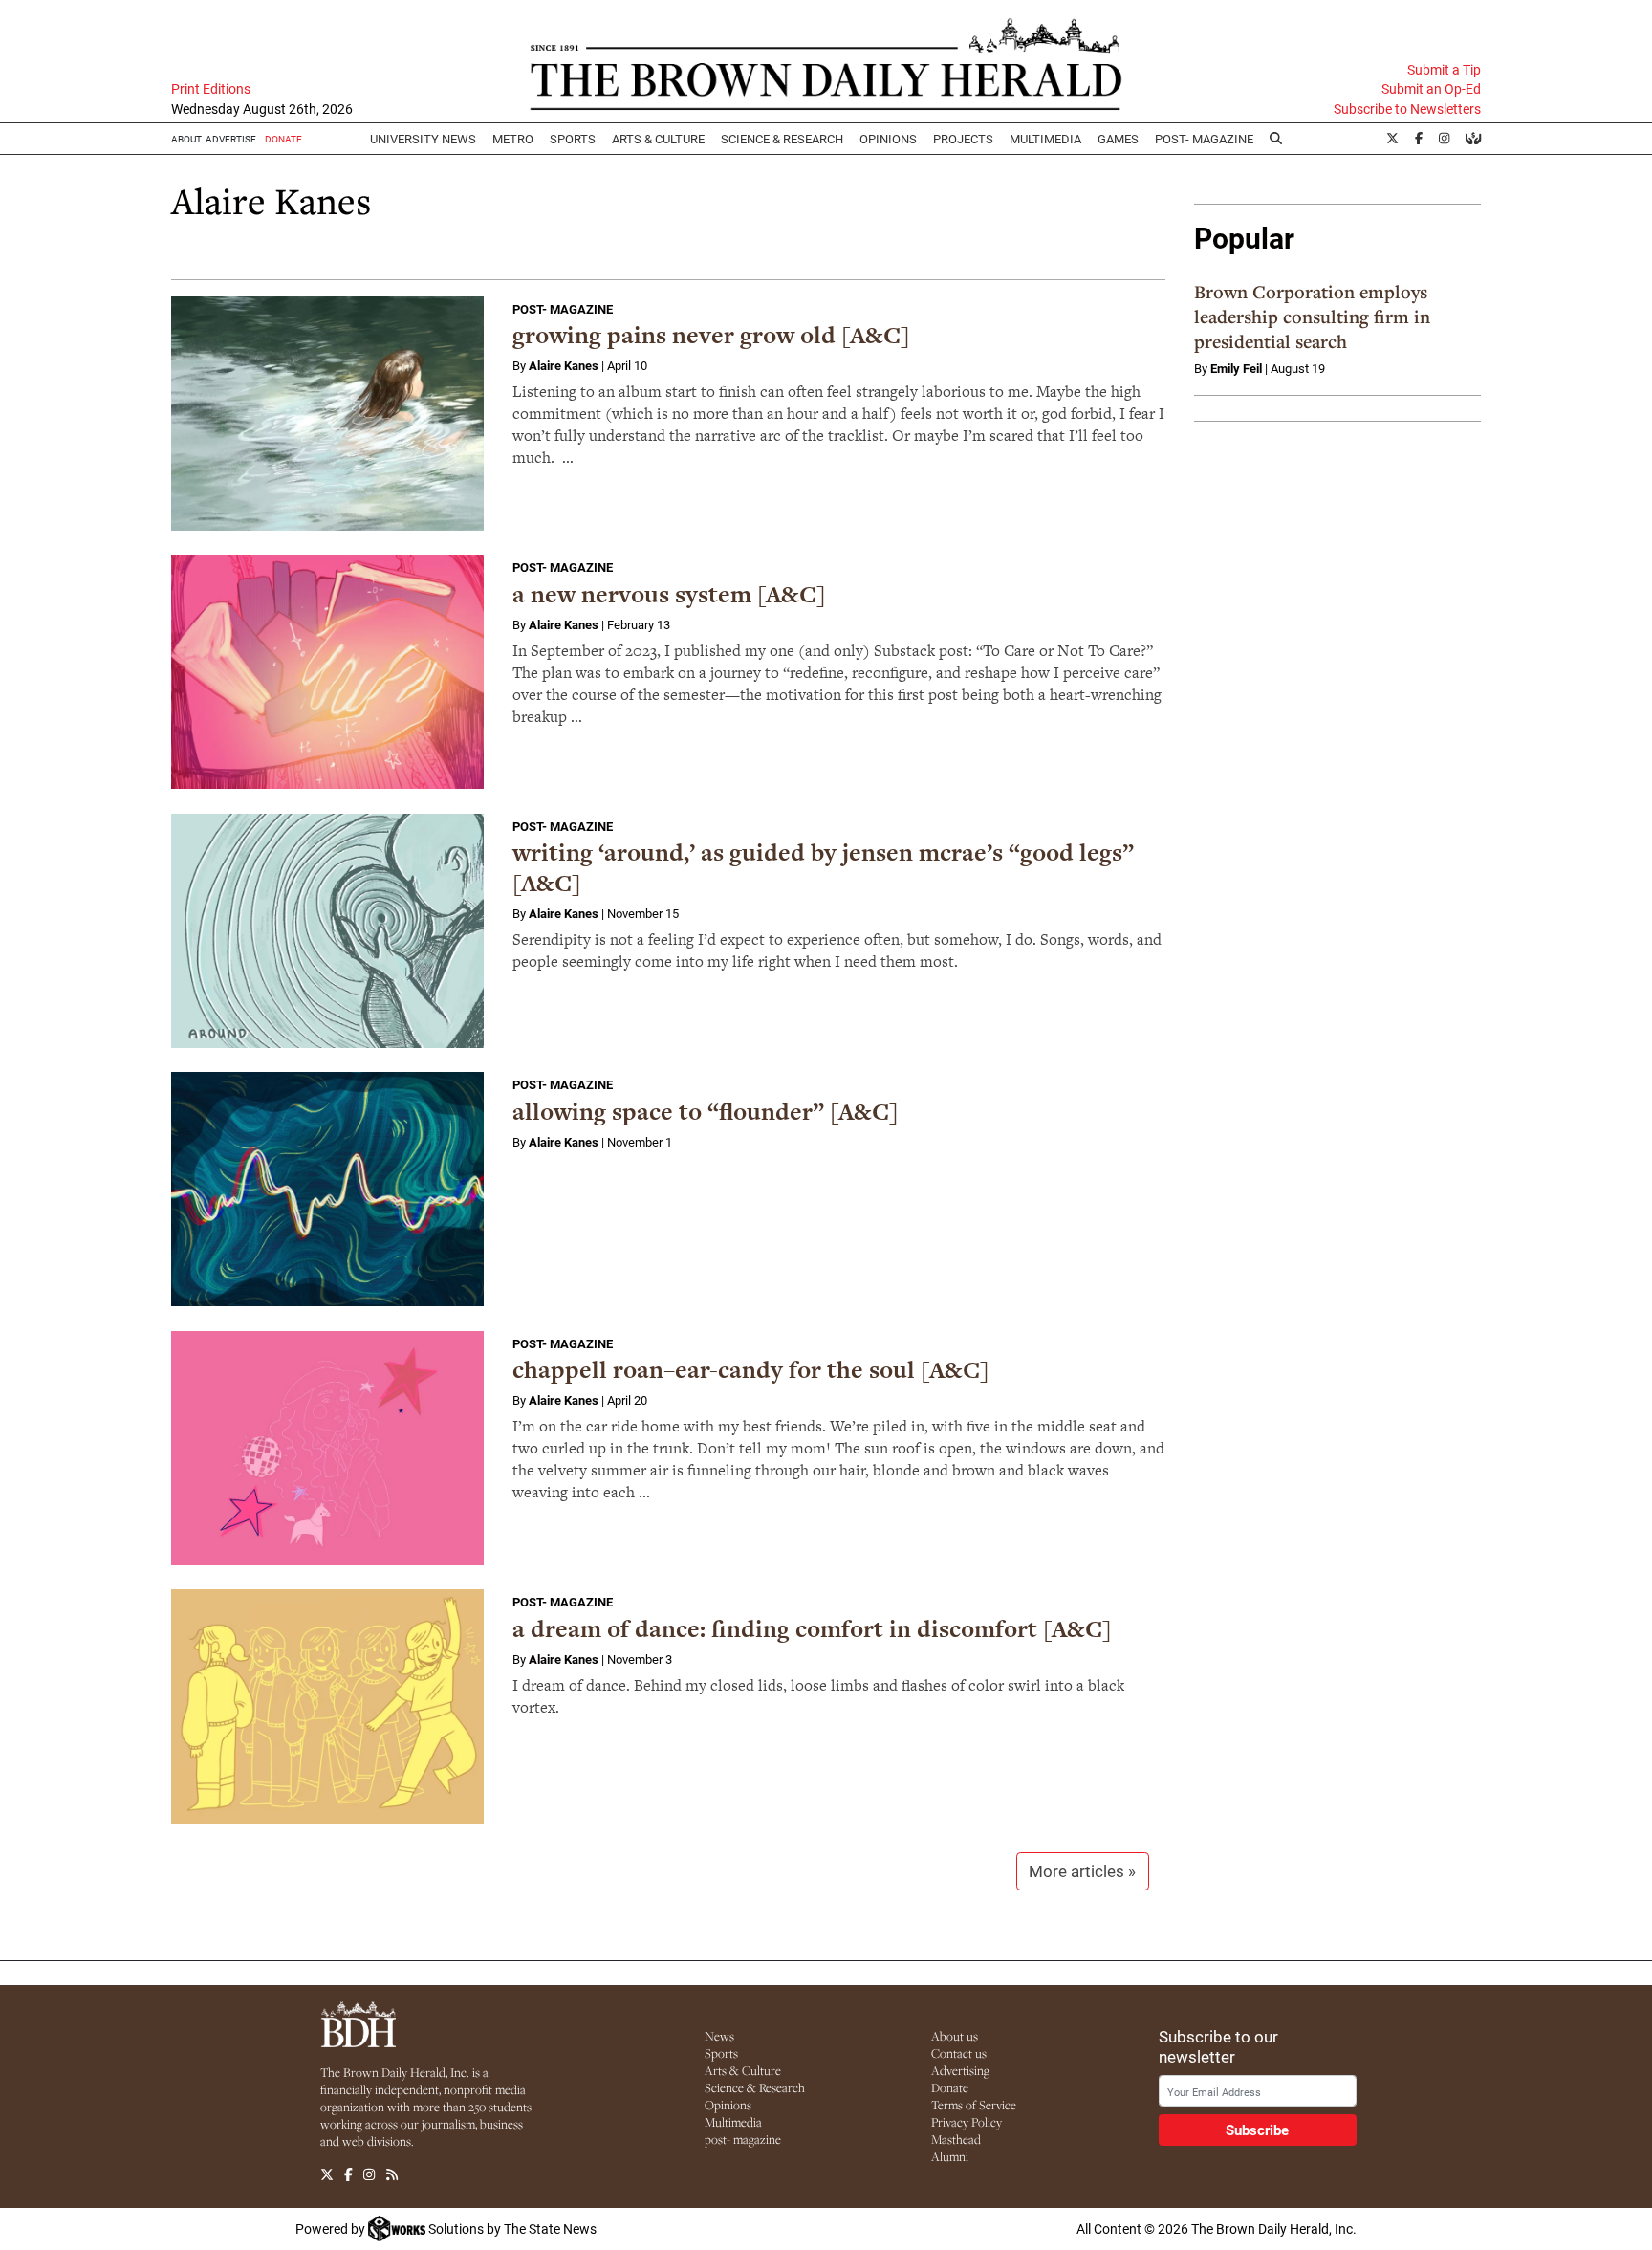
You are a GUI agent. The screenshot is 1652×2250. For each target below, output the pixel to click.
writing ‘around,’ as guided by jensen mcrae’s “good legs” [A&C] (823, 868)
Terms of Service (974, 2105)
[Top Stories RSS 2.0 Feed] (392, 2174)
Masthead (956, 2139)
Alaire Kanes (564, 365)
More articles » (1082, 1871)
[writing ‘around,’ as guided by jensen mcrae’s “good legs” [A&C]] (327, 931)
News (719, 2036)
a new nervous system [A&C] (669, 594)
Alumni (950, 2156)
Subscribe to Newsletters (1407, 109)
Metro (513, 139)
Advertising (960, 2070)
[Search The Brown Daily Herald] (1276, 139)
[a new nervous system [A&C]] (327, 672)
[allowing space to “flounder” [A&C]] (327, 1189)
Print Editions (211, 89)
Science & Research (782, 139)
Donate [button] (283, 139)
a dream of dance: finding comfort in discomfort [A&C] (812, 1629)
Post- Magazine (1204, 139)
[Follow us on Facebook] (348, 2174)
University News (423, 139)
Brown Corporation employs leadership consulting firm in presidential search (1312, 317)
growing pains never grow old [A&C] (711, 335)
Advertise (231, 139)
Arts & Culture (743, 2070)
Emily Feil (1236, 368)
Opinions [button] (888, 139)
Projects (963, 139)
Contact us (959, 2053)
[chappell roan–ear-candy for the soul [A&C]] (327, 1448)
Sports (573, 139)
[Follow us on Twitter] (327, 2174)
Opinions (728, 2105)
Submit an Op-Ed (1431, 89)
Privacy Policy (967, 2122)
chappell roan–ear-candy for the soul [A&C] (751, 1370)
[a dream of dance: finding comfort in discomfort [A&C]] (327, 1706)
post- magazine (743, 2139)
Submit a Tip (1444, 70)
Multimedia (1045, 139)
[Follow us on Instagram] (369, 2174)
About (186, 139)
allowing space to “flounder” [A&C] (706, 1112)
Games (1118, 139)
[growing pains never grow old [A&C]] (327, 414)
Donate (950, 2087)
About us (955, 2036)
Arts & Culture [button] (658, 139)
